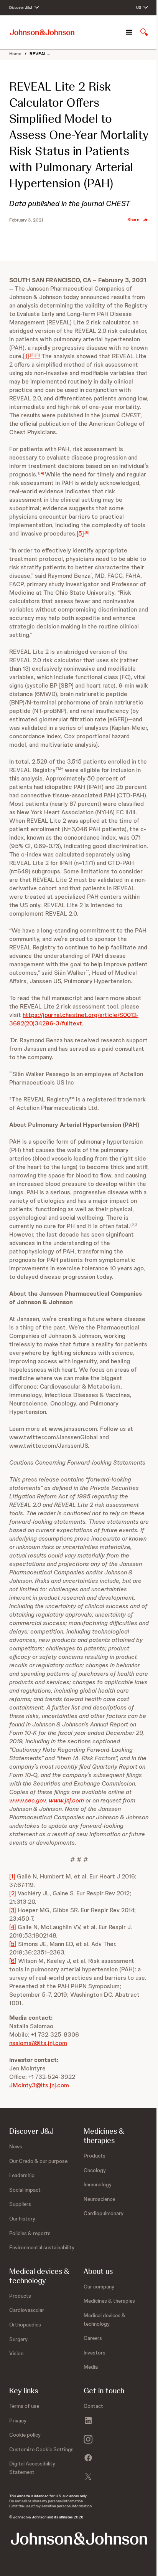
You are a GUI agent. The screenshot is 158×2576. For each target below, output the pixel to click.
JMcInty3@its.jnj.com (39, 2085)
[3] (13, 1910)
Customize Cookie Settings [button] (41, 2449)
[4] (13, 1927)
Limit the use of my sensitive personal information (50, 2506)
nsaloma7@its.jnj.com (38, 2043)
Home (15, 54)
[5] (80, 533)
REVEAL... (40, 54)
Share (133, 220)
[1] (26, 356)
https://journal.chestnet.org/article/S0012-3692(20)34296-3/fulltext (74, 1019)
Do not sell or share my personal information (46, 2501)
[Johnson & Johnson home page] (42, 32)
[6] (13, 1961)
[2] (13, 1893)
